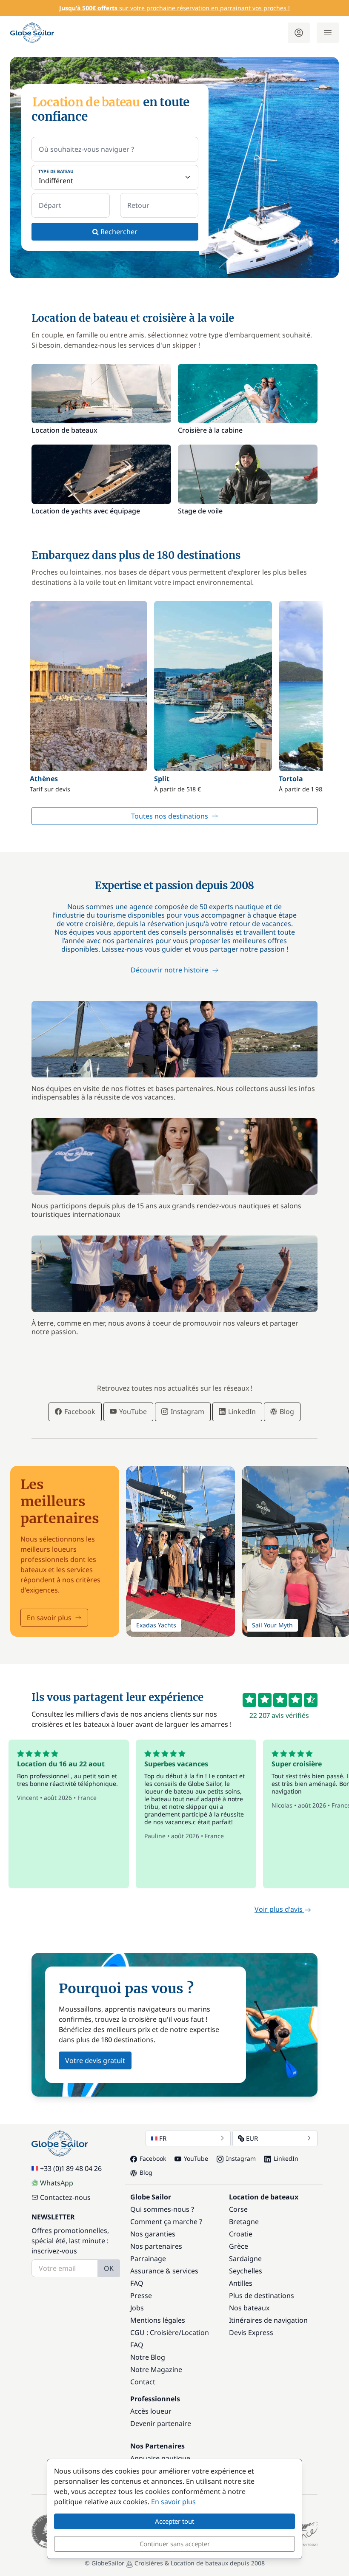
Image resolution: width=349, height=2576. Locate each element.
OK (109, 2268)
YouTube (132, 1411)
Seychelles (246, 2271)
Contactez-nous (65, 2197)
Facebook (79, 1411)
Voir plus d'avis (279, 1909)
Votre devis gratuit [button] (95, 2060)
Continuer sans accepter (175, 2544)
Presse (141, 2295)
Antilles (241, 2283)
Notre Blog (148, 2357)
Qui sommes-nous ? (162, 2209)
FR (163, 2138)
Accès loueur (151, 2411)
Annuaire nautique (160, 2458)
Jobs (137, 2308)
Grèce (239, 2246)
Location (195, 2332)
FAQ (137, 2283)
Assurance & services (164, 2271)
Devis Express (251, 2332)
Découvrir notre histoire (170, 969)
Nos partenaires (156, 2246)
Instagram (187, 1411)
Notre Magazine (156, 2369)
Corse (238, 2209)
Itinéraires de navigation (268, 2320)
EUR (252, 2138)
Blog (286, 1411)
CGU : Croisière (154, 2332)
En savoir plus (49, 1618)
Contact (143, 2382)
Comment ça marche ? (166, 2222)
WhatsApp (57, 2183)
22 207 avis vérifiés (279, 1715)
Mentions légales (158, 2320)
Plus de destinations (262, 2295)
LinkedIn (241, 1411)
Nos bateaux (249, 2308)
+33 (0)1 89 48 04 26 (71, 2168)
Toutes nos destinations (170, 816)
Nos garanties (153, 2234)
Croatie (241, 2234)
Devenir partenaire (161, 2423)
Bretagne (244, 2222)
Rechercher (118, 232)
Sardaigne (245, 2259)
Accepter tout (174, 2521)
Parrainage (148, 2259)
